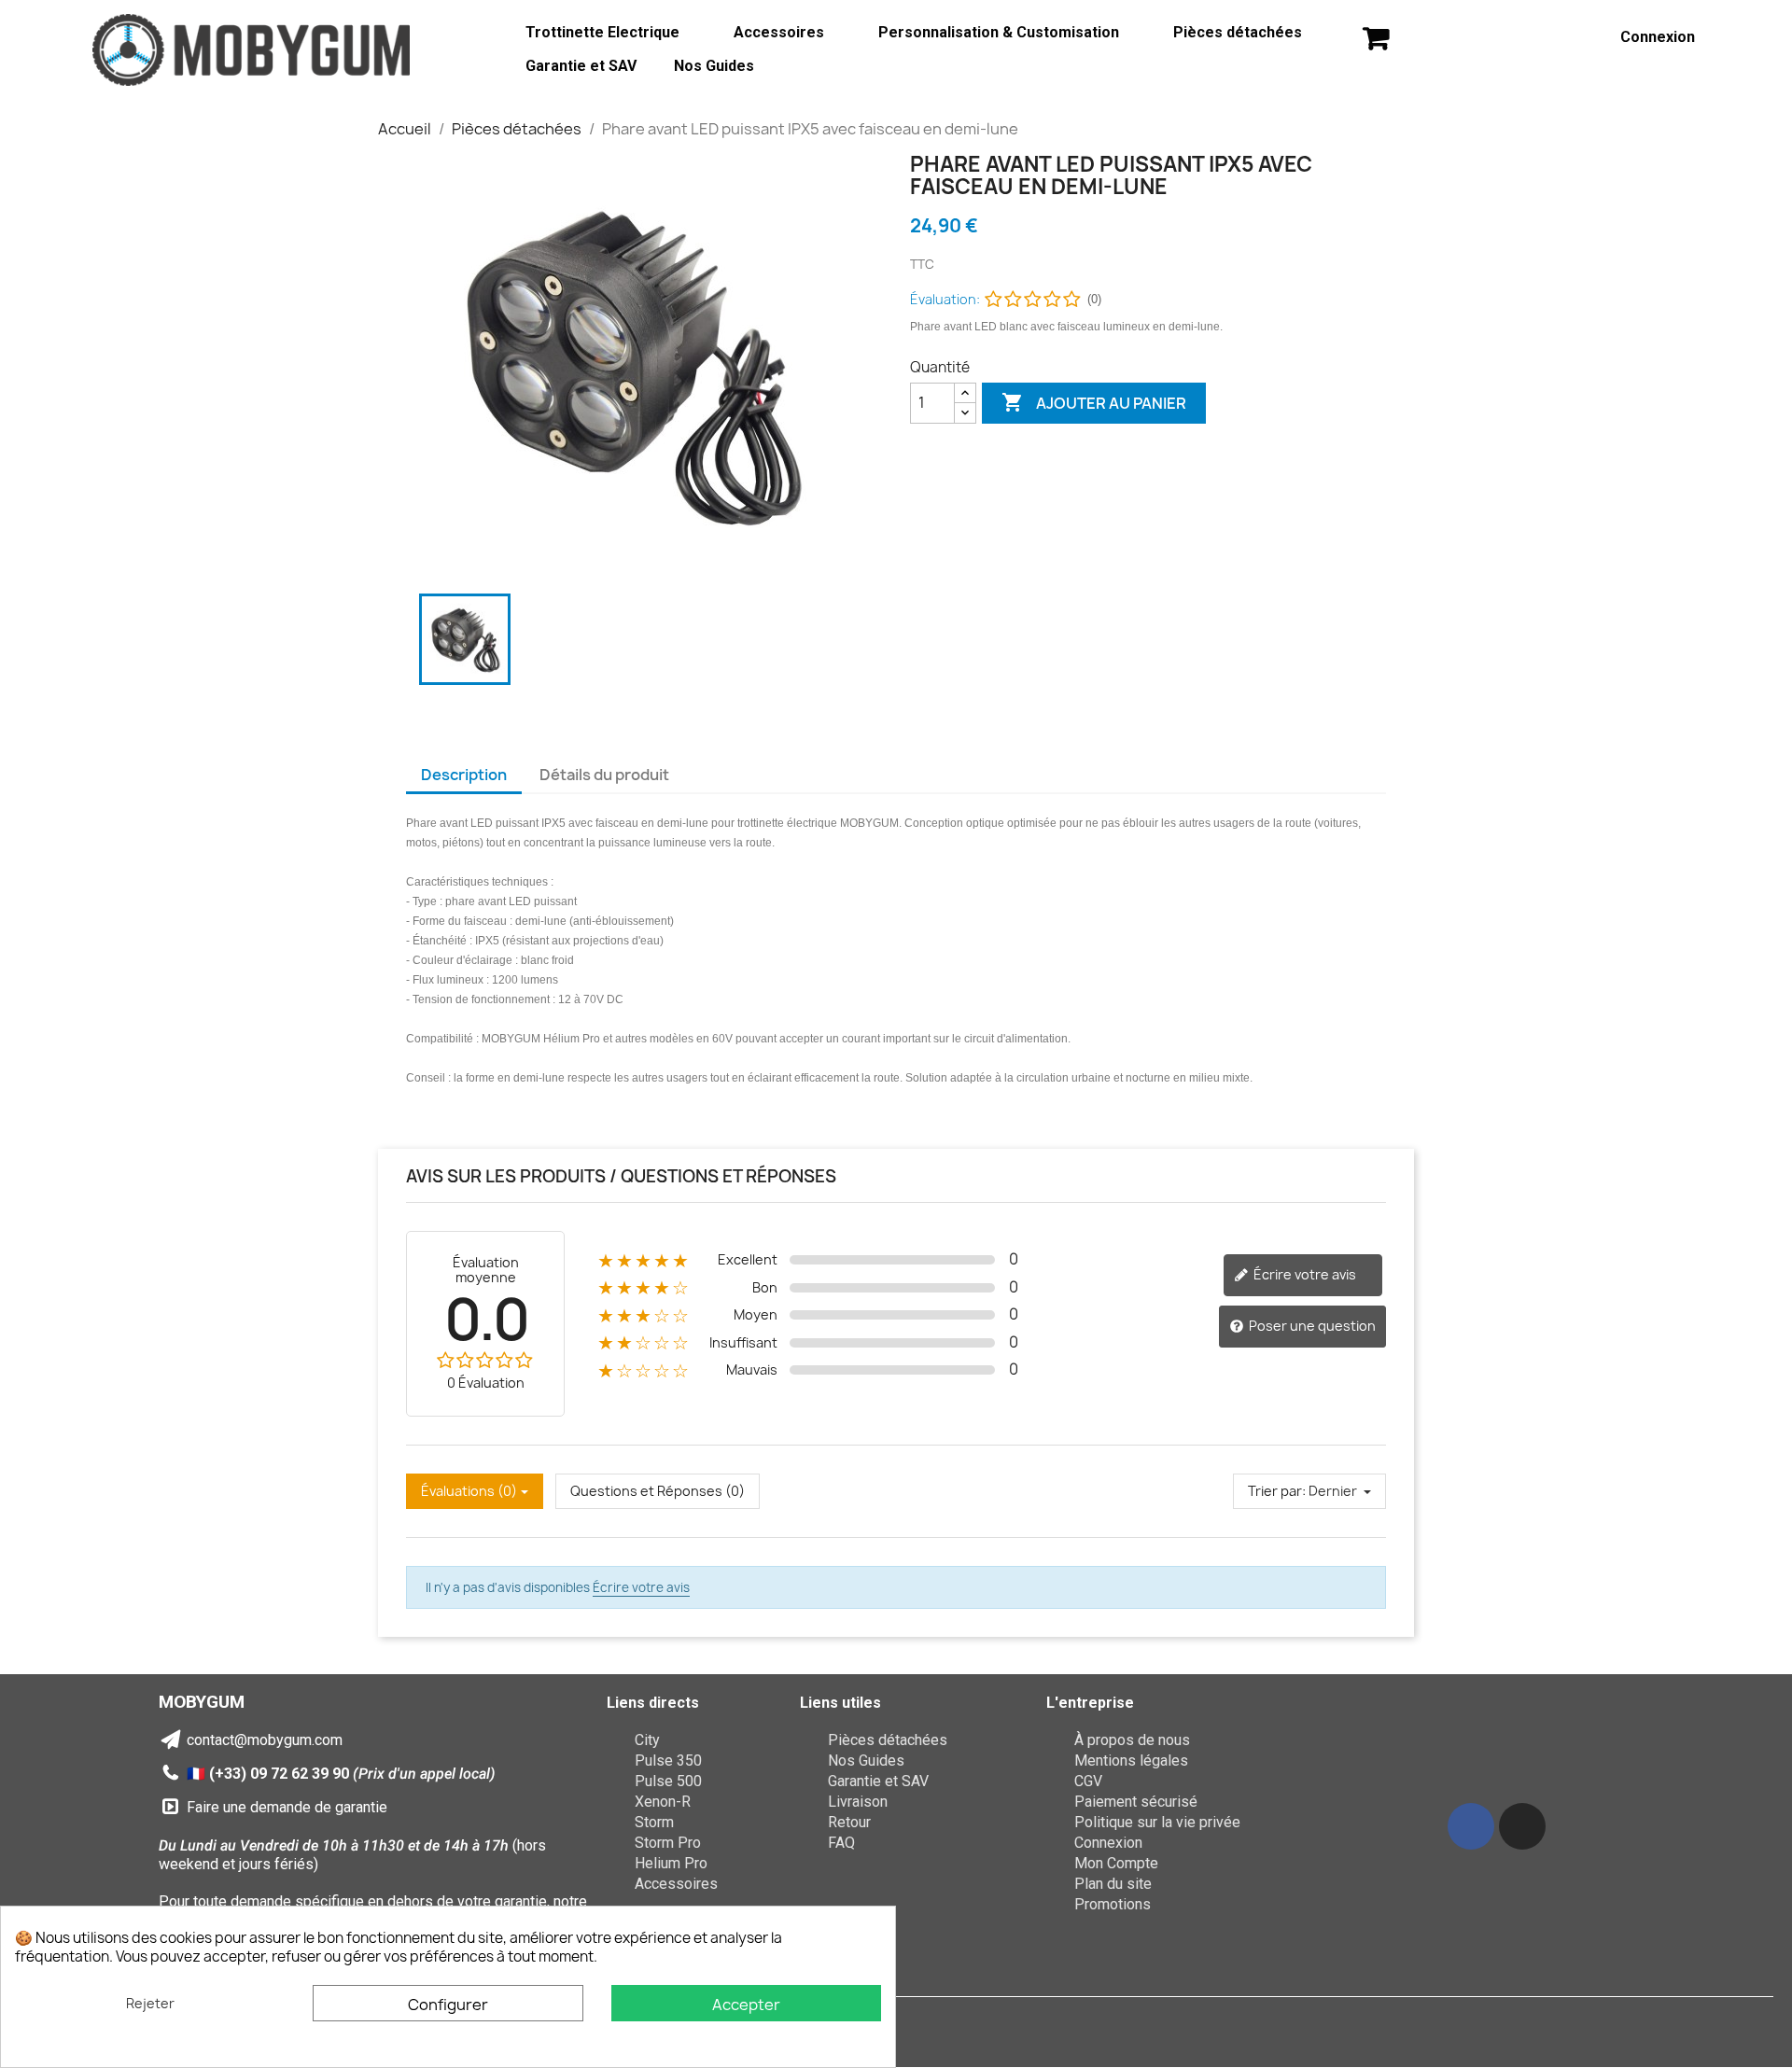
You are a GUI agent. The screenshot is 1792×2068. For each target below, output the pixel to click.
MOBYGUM (202, 1702)
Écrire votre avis (1303, 1274)
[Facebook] (1471, 1826)
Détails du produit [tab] (604, 775)
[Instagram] (1522, 1826)
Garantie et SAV (581, 66)
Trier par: (1277, 1491)
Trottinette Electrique (602, 32)
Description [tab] (464, 775)
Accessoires (779, 32)
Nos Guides (714, 66)
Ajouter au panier (1094, 402)
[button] (1376, 38)
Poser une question (1311, 1326)
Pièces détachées (1238, 32)
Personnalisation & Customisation (999, 32)
